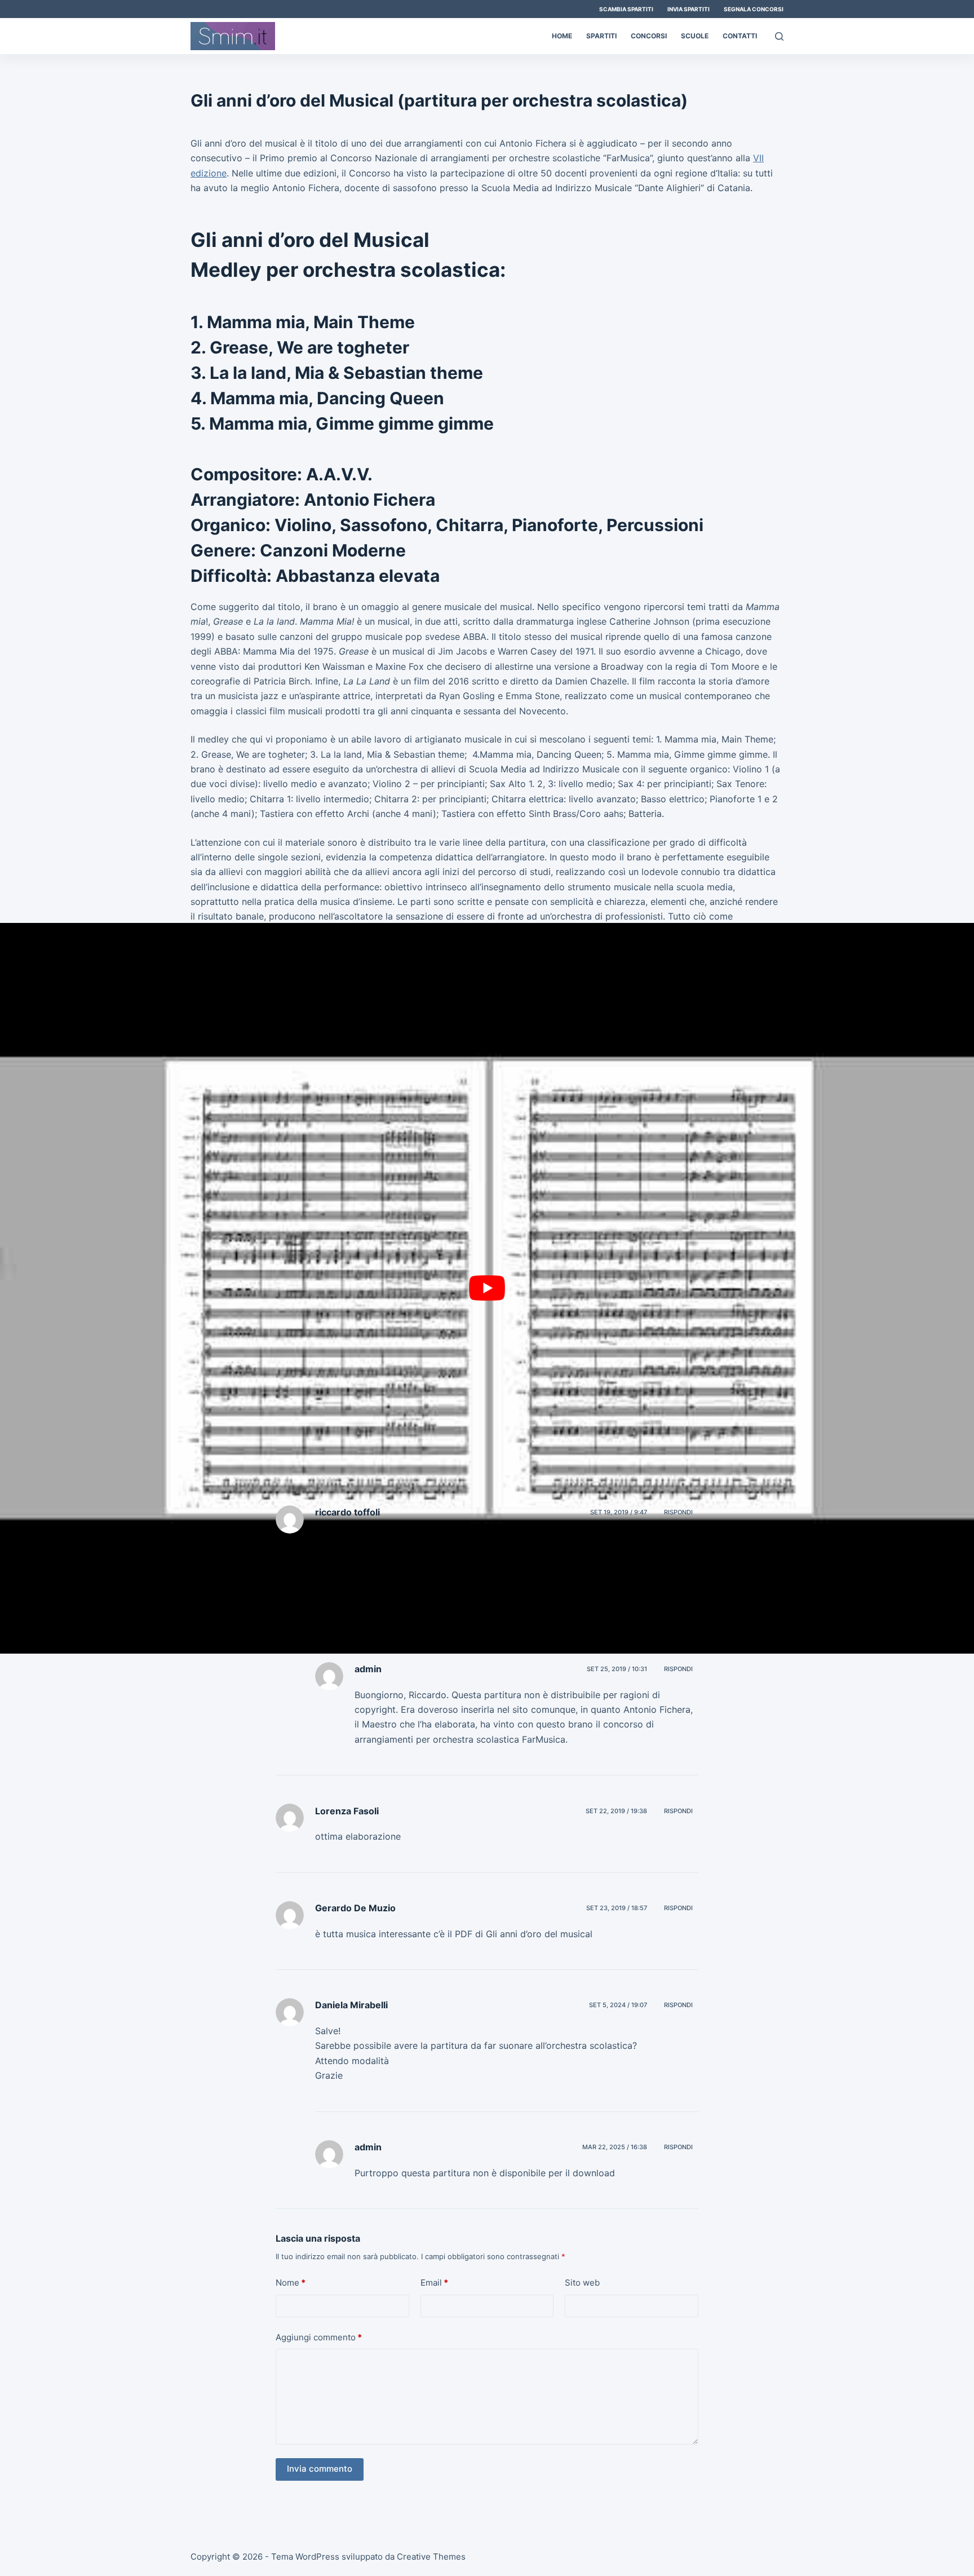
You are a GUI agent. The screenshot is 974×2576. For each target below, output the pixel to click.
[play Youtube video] (487, 1288)
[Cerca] (779, 36)
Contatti (740, 36)
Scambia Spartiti (626, 9)
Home (562, 36)
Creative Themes (431, 2557)
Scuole (695, 36)
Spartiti (601, 36)
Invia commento (320, 2469)
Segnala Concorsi (754, 9)
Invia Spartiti (689, 9)
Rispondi (678, 1512)
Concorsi (649, 36)
